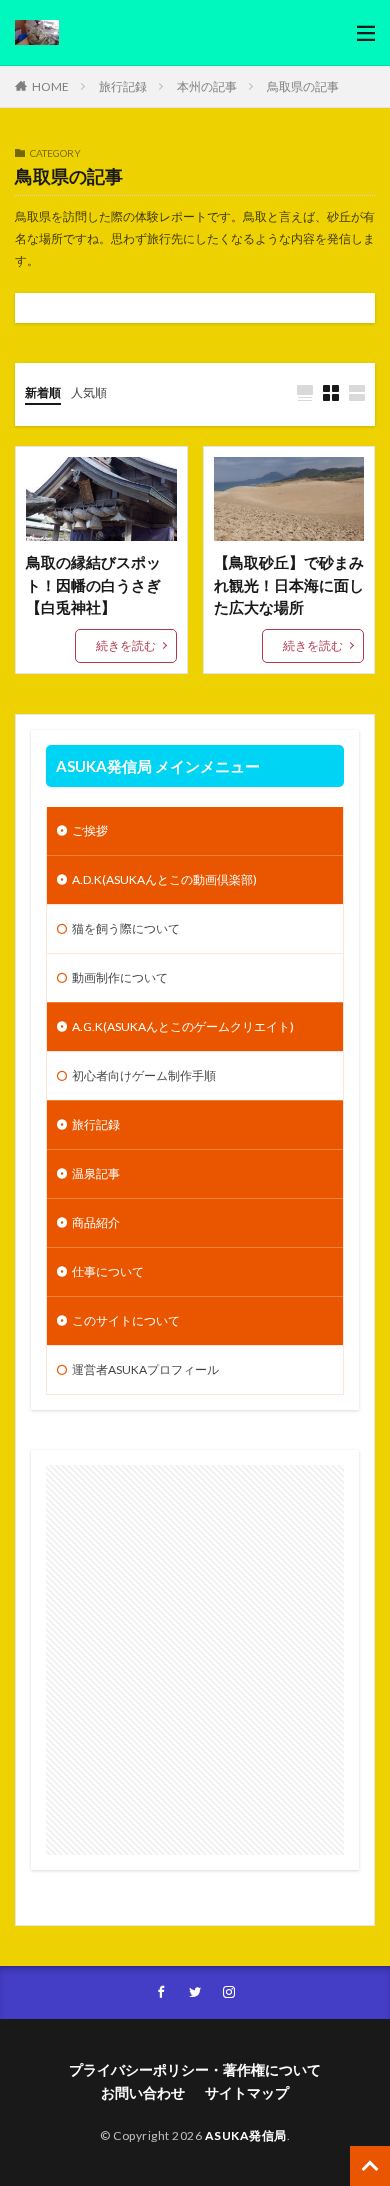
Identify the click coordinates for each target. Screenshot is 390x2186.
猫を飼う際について (126, 928)
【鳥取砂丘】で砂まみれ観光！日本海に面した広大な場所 (289, 584)
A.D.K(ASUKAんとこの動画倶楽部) (164, 879)
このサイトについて (126, 1320)
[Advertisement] (195, 1660)
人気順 (89, 392)
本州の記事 (207, 86)
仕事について (108, 1271)
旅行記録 (123, 86)
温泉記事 (96, 1173)
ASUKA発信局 (246, 2135)
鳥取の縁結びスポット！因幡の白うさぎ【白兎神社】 (93, 584)
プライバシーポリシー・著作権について (195, 2069)
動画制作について (120, 977)
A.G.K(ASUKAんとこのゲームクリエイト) (183, 1026)
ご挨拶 (90, 830)
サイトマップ (247, 2092)
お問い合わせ (143, 2092)
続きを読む (126, 645)
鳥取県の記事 (303, 86)
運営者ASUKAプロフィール (145, 1369)
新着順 (43, 392)
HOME (50, 86)
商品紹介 (96, 1222)
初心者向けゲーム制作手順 (144, 1075)
